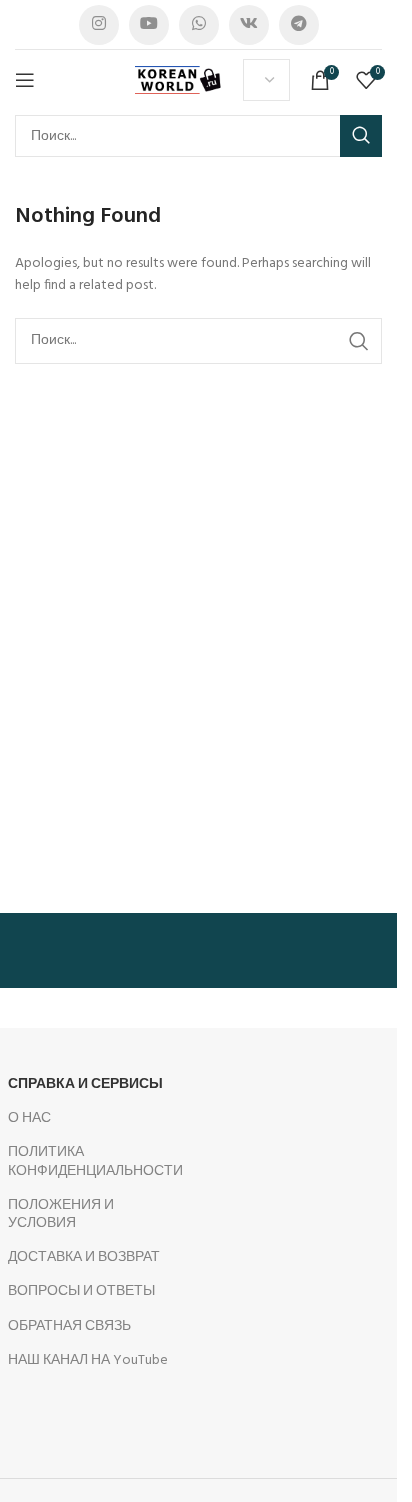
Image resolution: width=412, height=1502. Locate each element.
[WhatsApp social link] (199, 25)
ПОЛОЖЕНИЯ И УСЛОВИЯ (61, 1214)
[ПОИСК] (361, 136)
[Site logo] (179, 80)
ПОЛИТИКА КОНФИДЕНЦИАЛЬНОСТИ (95, 1161)
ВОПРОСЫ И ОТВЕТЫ (81, 1291)
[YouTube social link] (149, 25)
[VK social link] (249, 25)
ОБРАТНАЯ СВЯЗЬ (69, 1326)
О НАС (29, 1118)
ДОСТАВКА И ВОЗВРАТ (84, 1257)
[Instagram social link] (99, 25)
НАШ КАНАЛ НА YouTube (88, 1360)
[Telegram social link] (299, 25)
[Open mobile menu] (25, 80)
